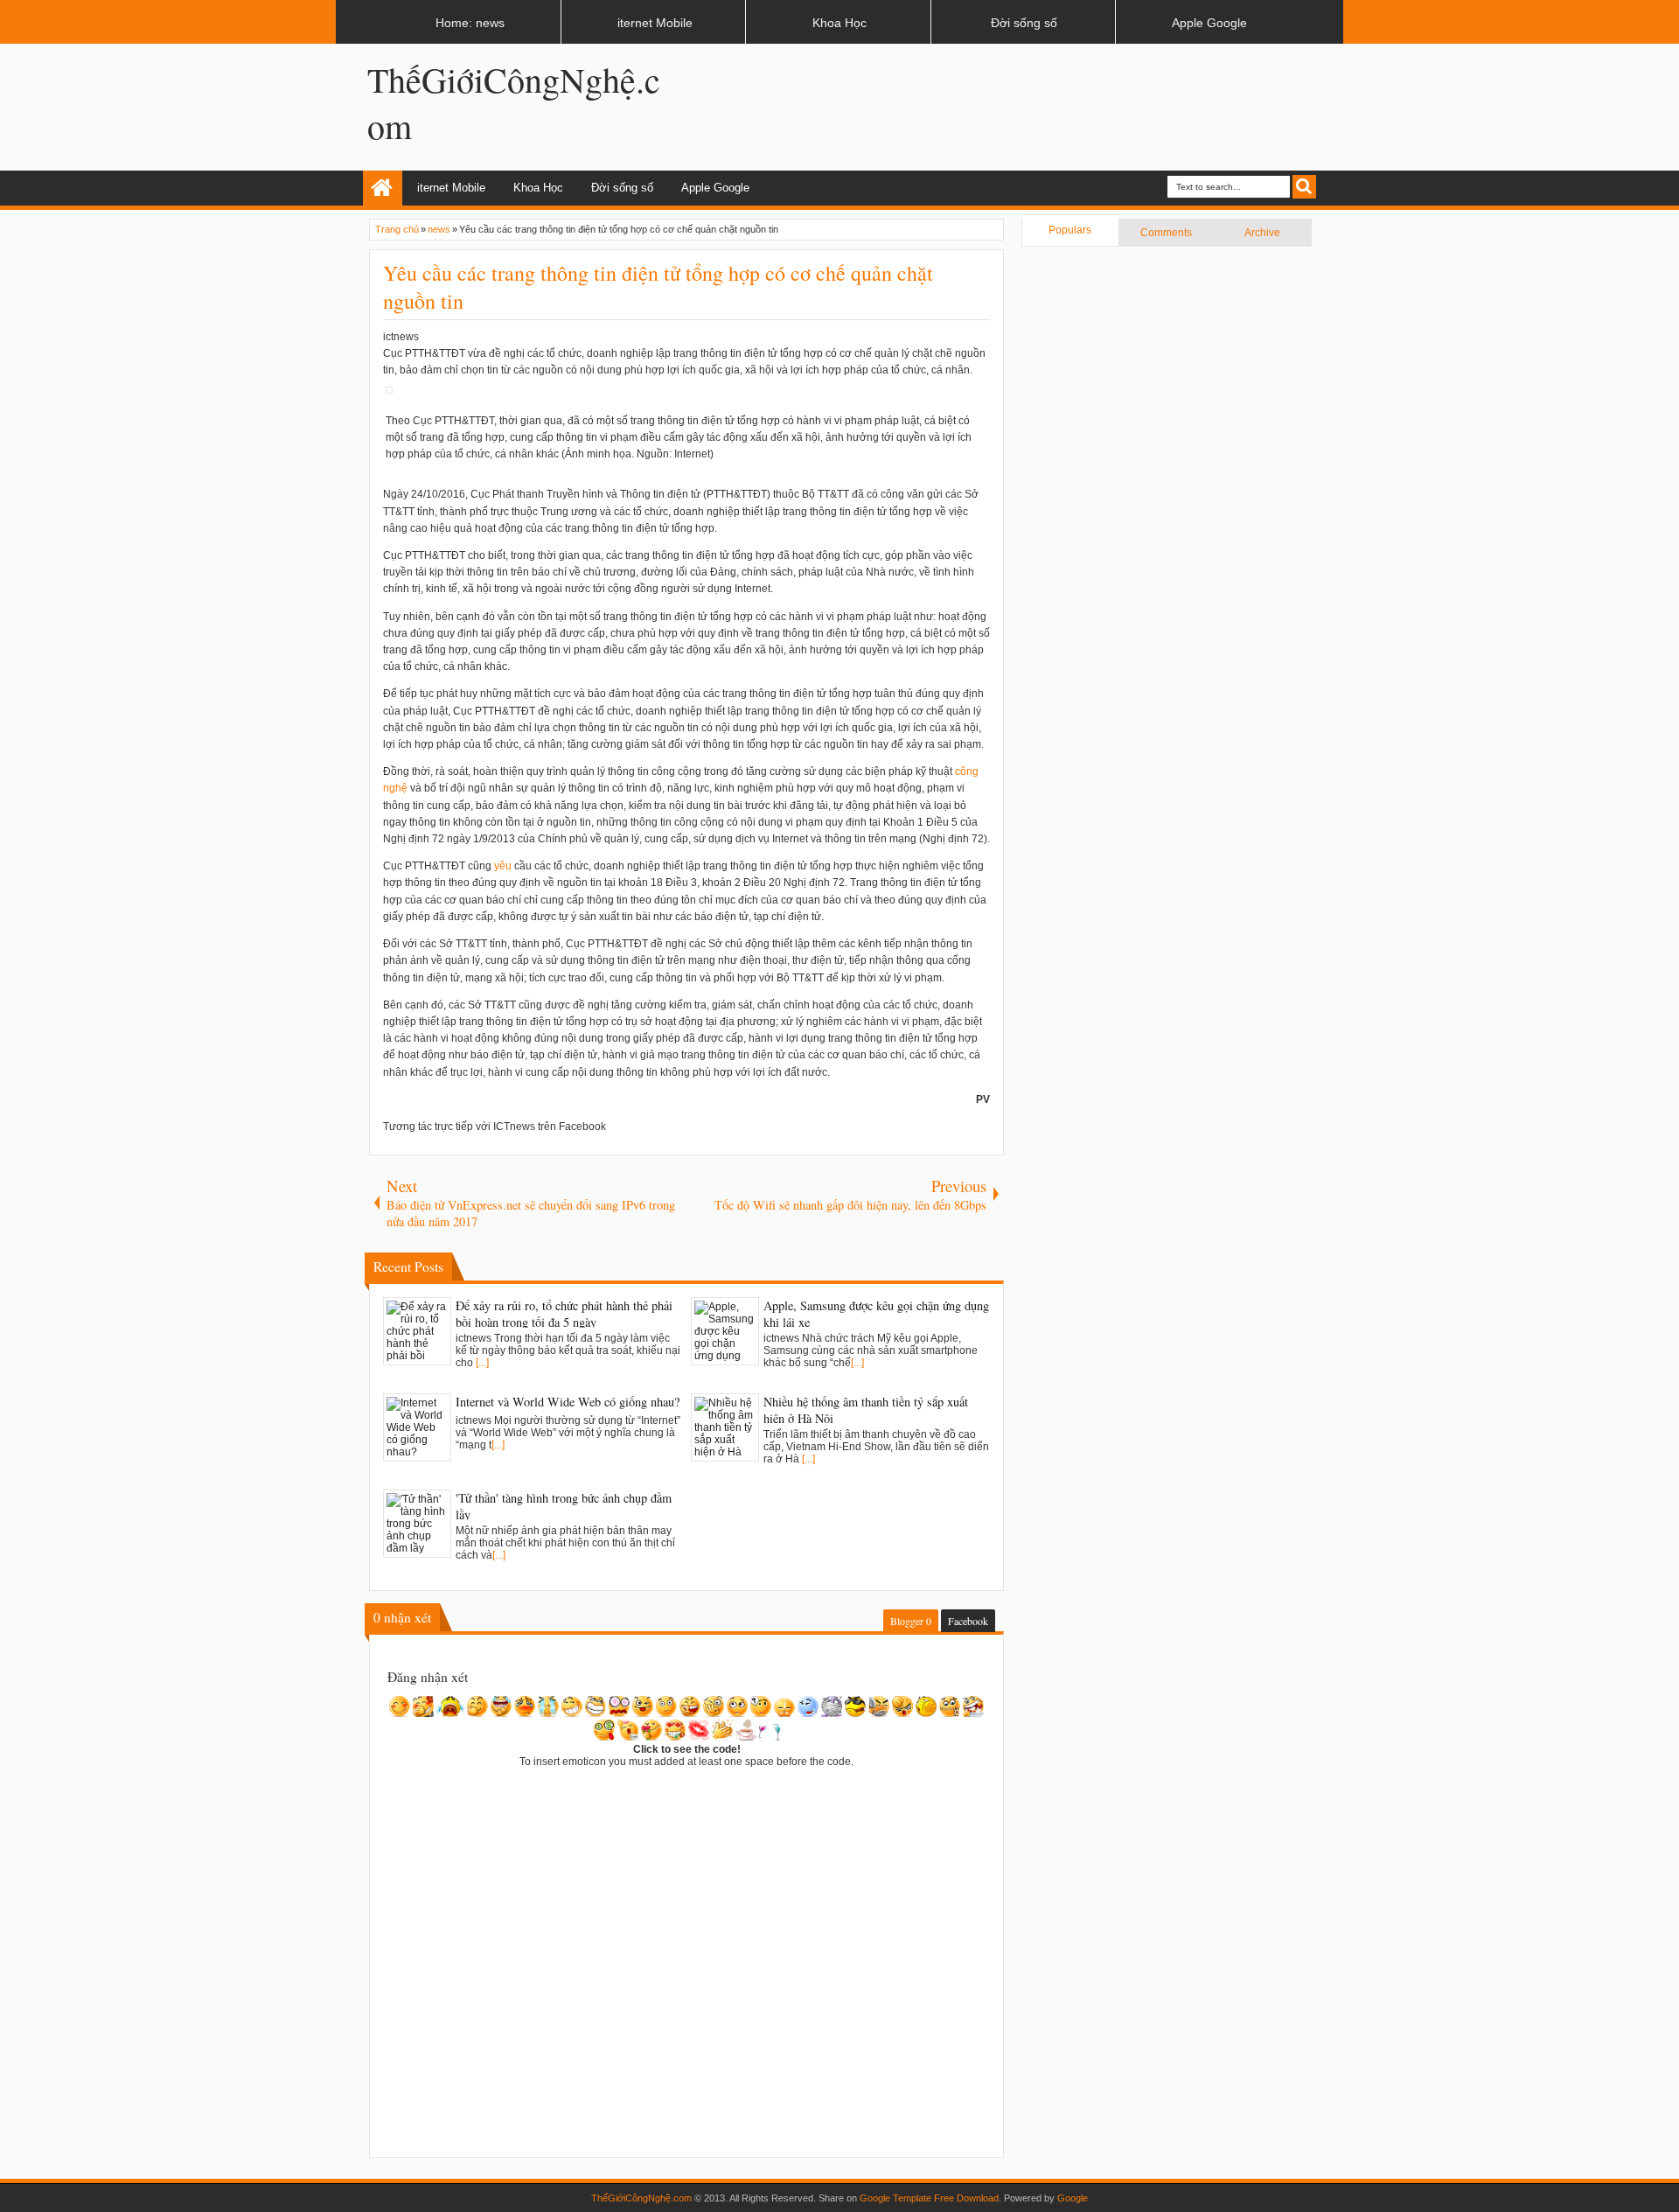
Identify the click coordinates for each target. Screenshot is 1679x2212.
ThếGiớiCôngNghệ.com (641, 2198)
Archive (1262, 233)
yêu (503, 866)
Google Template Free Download (929, 2198)
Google (1073, 2198)
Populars (1070, 230)
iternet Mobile (451, 188)
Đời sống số (622, 188)
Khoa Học (538, 188)
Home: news (383, 188)
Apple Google (715, 188)
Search (1304, 187)
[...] (482, 1363)
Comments (1166, 233)
